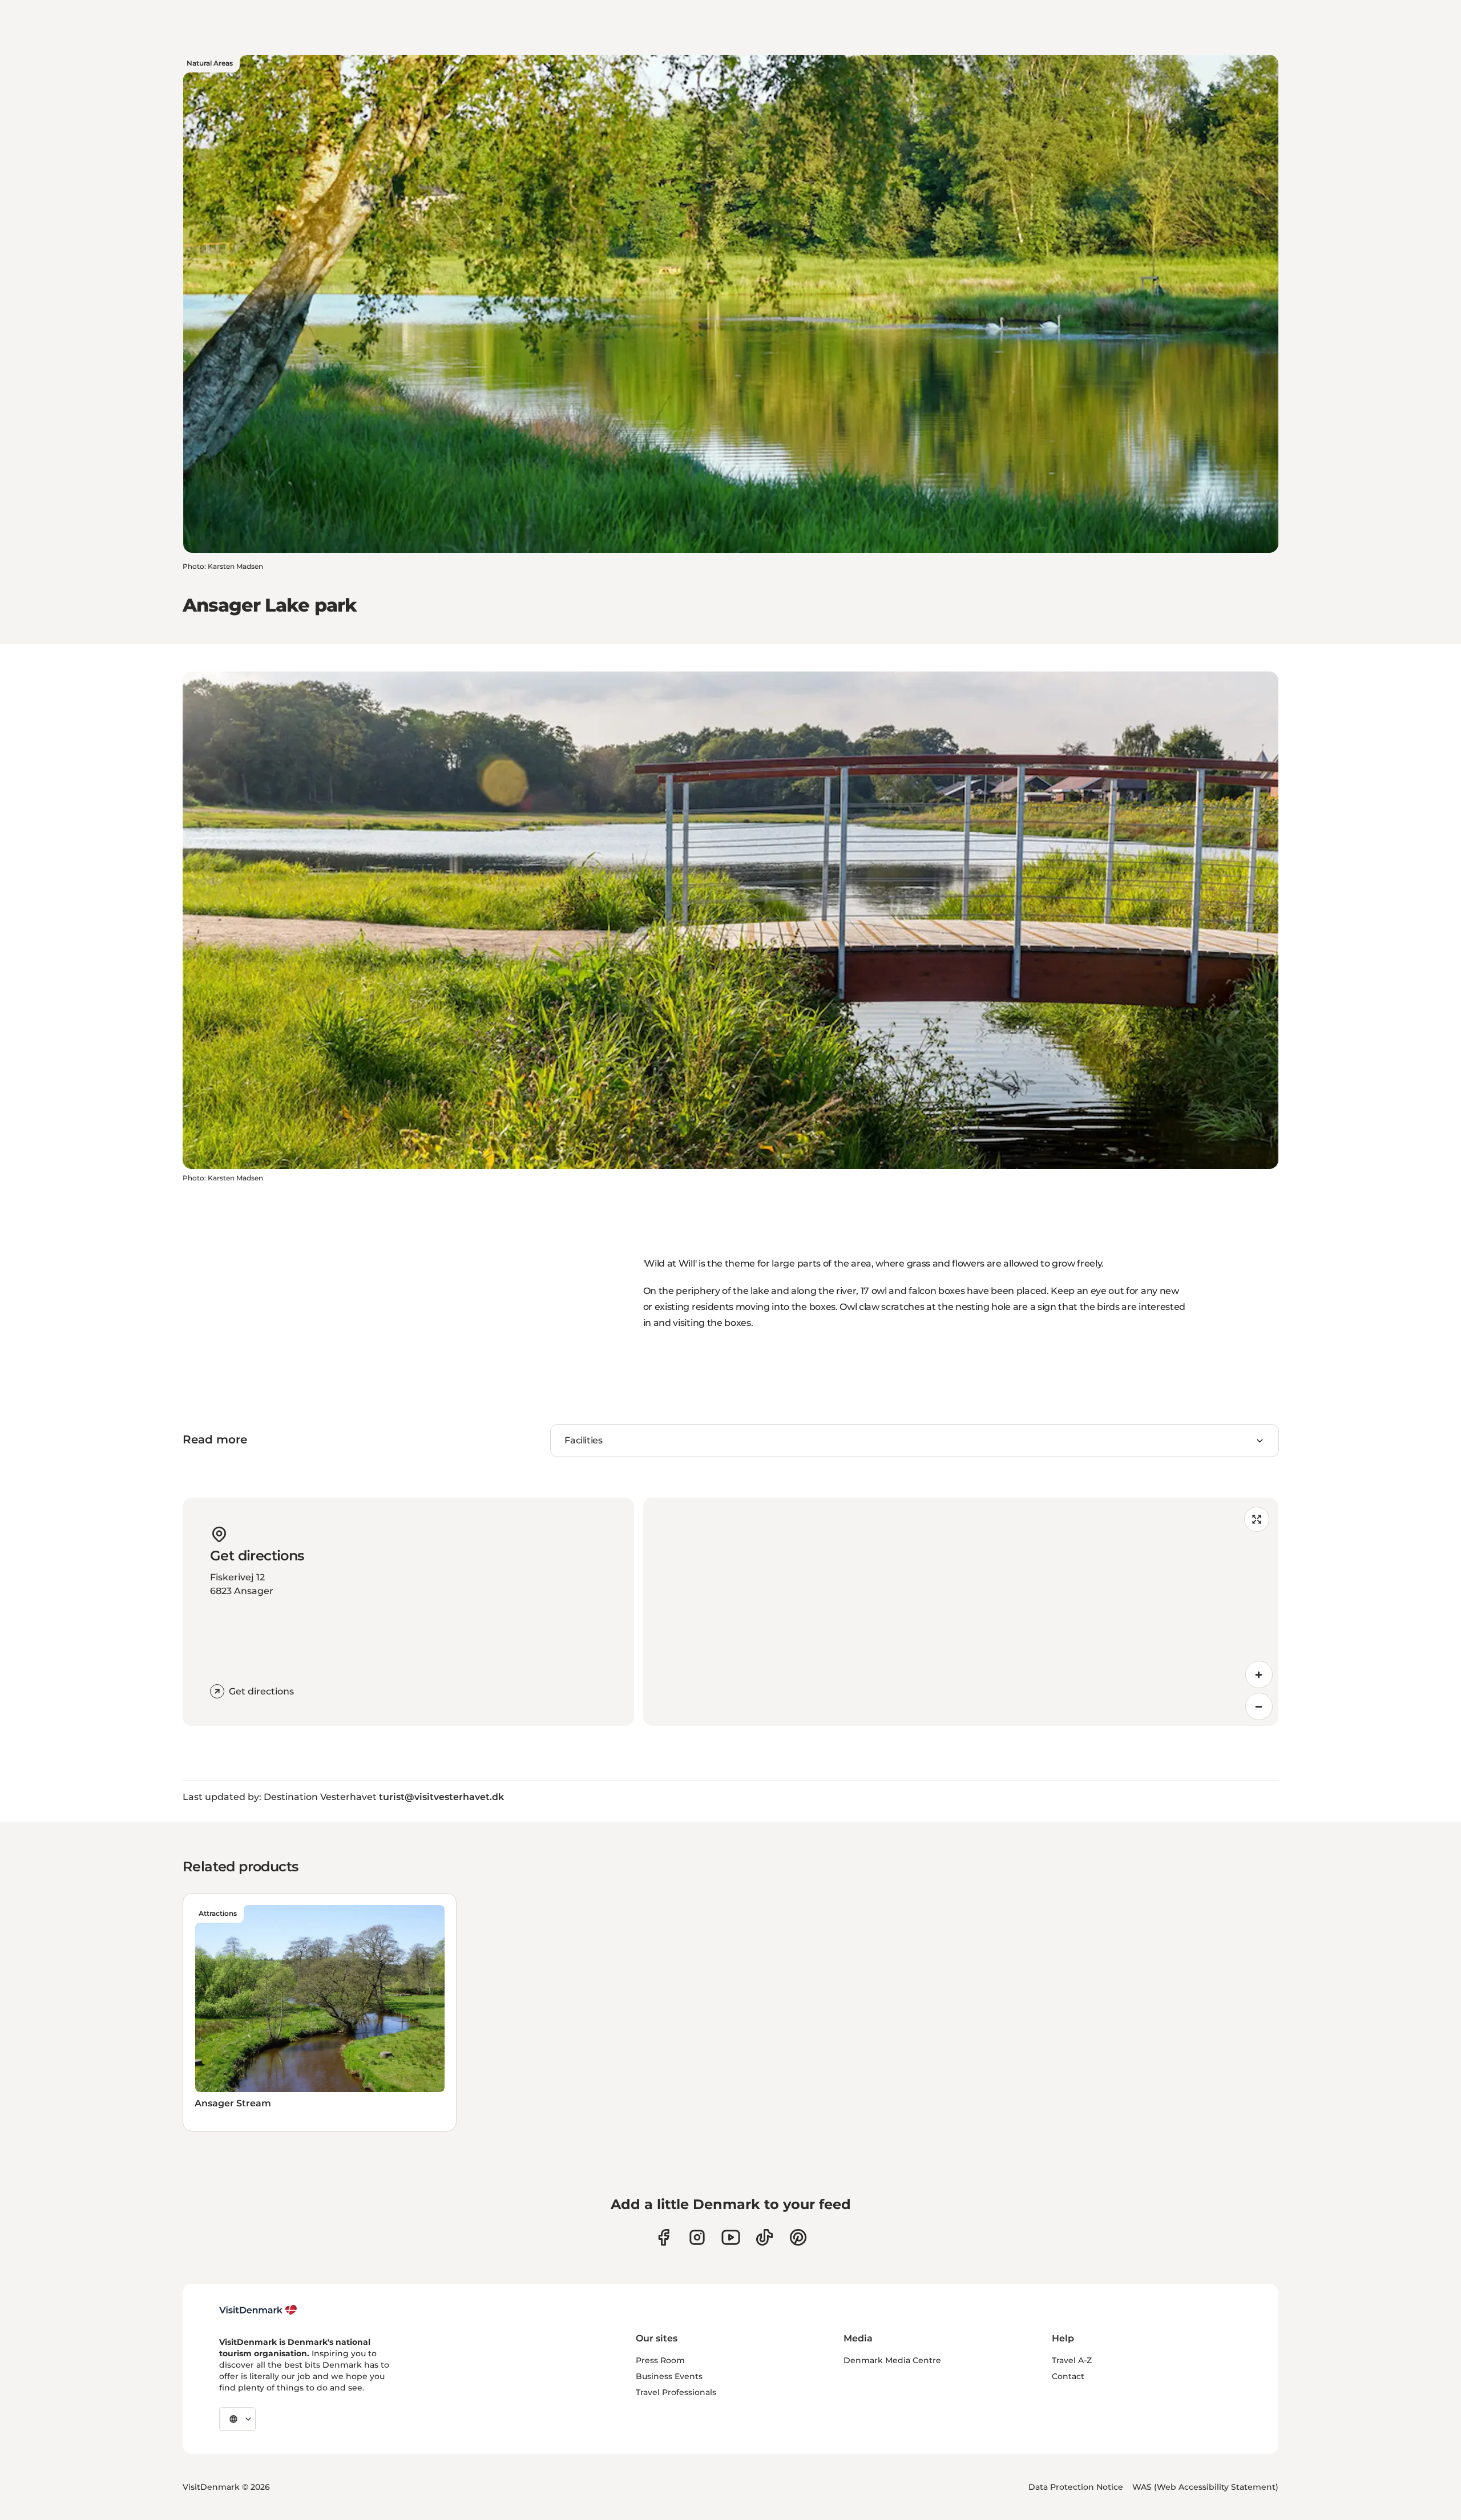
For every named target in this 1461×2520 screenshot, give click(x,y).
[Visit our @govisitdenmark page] (764, 2237)
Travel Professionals (676, 2392)
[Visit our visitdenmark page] (731, 2237)
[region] (961, 1612)
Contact (1068, 2376)
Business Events (669, 2376)
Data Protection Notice (1076, 2487)
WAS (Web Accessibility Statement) (1205, 2487)
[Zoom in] (1259, 1674)
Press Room (660, 2360)
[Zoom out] (1259, 1706)
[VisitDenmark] (258, 2310)
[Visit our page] (697, 2237)
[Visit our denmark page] (663, 2237)
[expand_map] (1257, 1519)
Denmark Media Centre (892, 2360)
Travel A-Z (1072, 2360)
